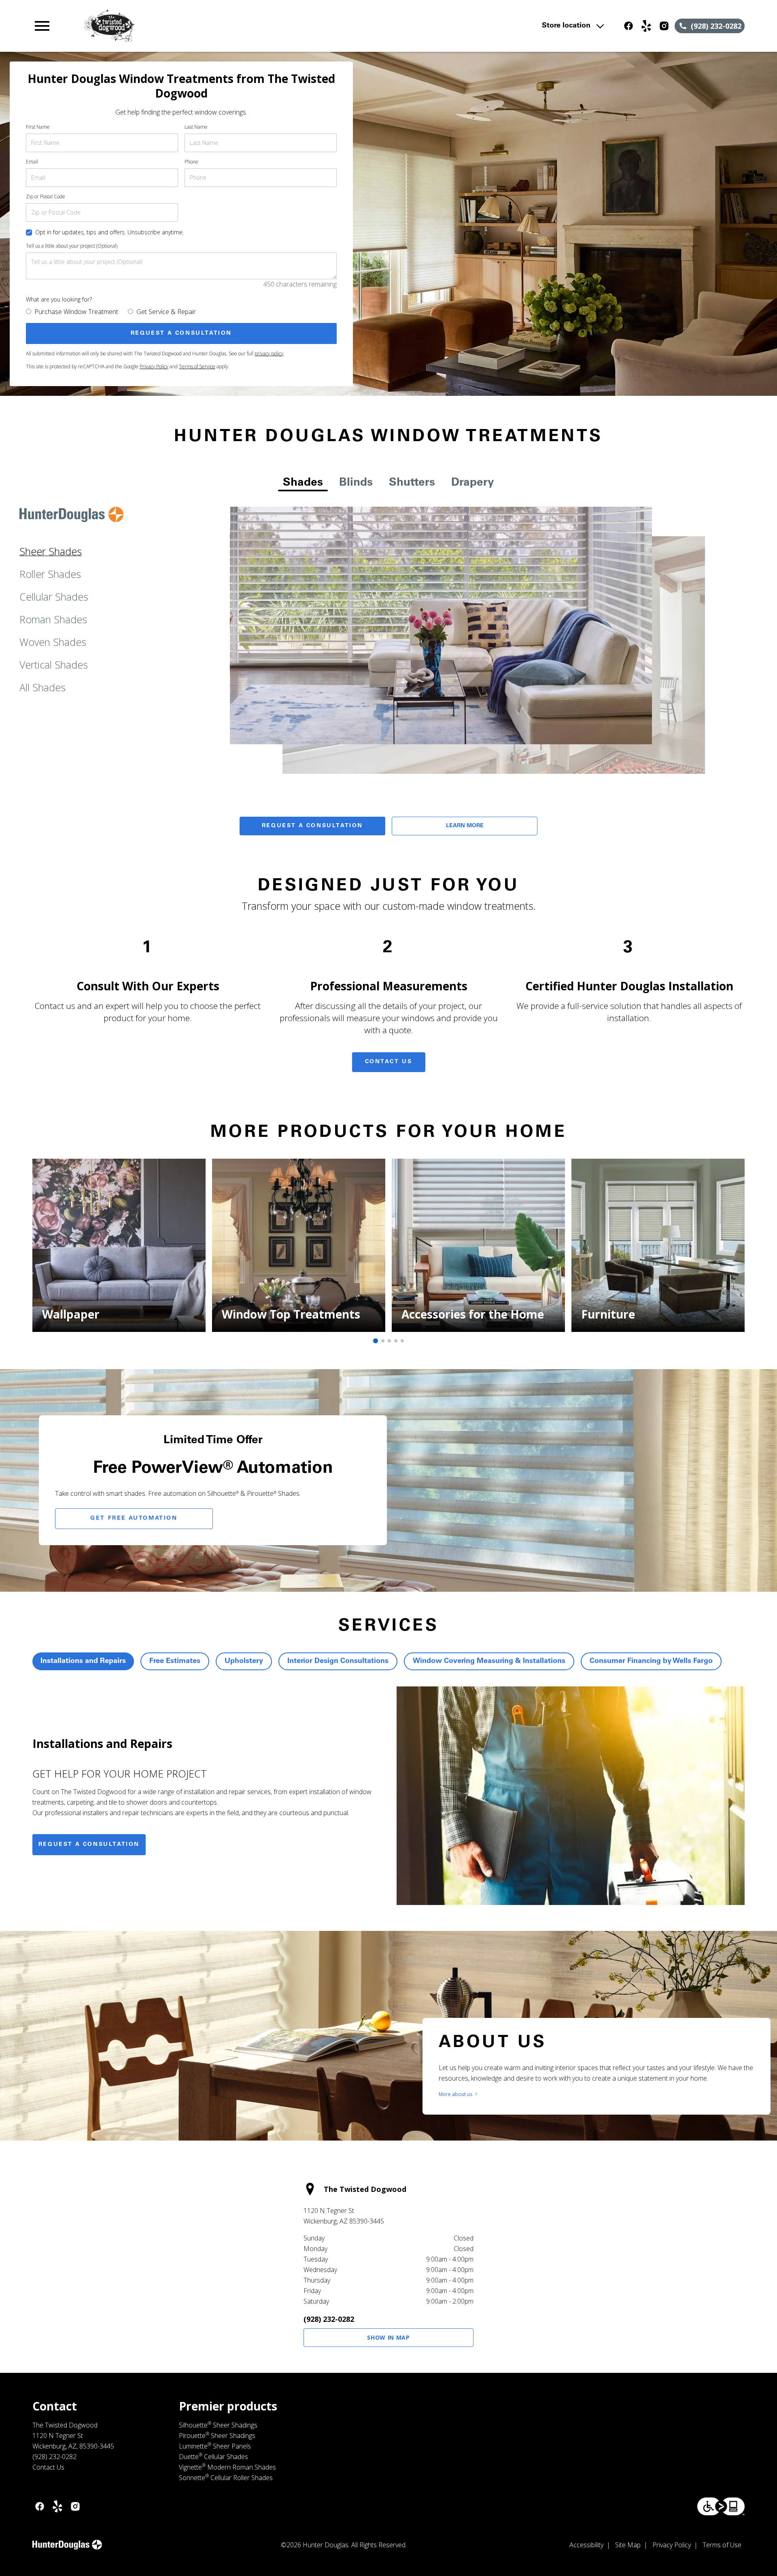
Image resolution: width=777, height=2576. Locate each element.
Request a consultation (89, 1845)
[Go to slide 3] (389, 1341)
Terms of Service (197, 366)
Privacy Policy (154, 366)
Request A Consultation (312, 826)
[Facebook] (628, 26)
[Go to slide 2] (383, 1341)
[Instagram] (664, 26)
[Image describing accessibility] (721, 2506)
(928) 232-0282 (329, 2319)
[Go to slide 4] (396, 1341)
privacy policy (269, 354)
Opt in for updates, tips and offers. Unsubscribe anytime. (109, 232)
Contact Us (389, 1062)
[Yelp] (646, 26)
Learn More (465, 826)
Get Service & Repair (166, 312)
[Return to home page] (200, 26)
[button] (42, 26)
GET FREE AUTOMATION (134, 1518)
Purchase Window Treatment (76, 312)
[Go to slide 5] (402, 1341)
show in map (388, 2337)
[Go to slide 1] (376, 1341)
